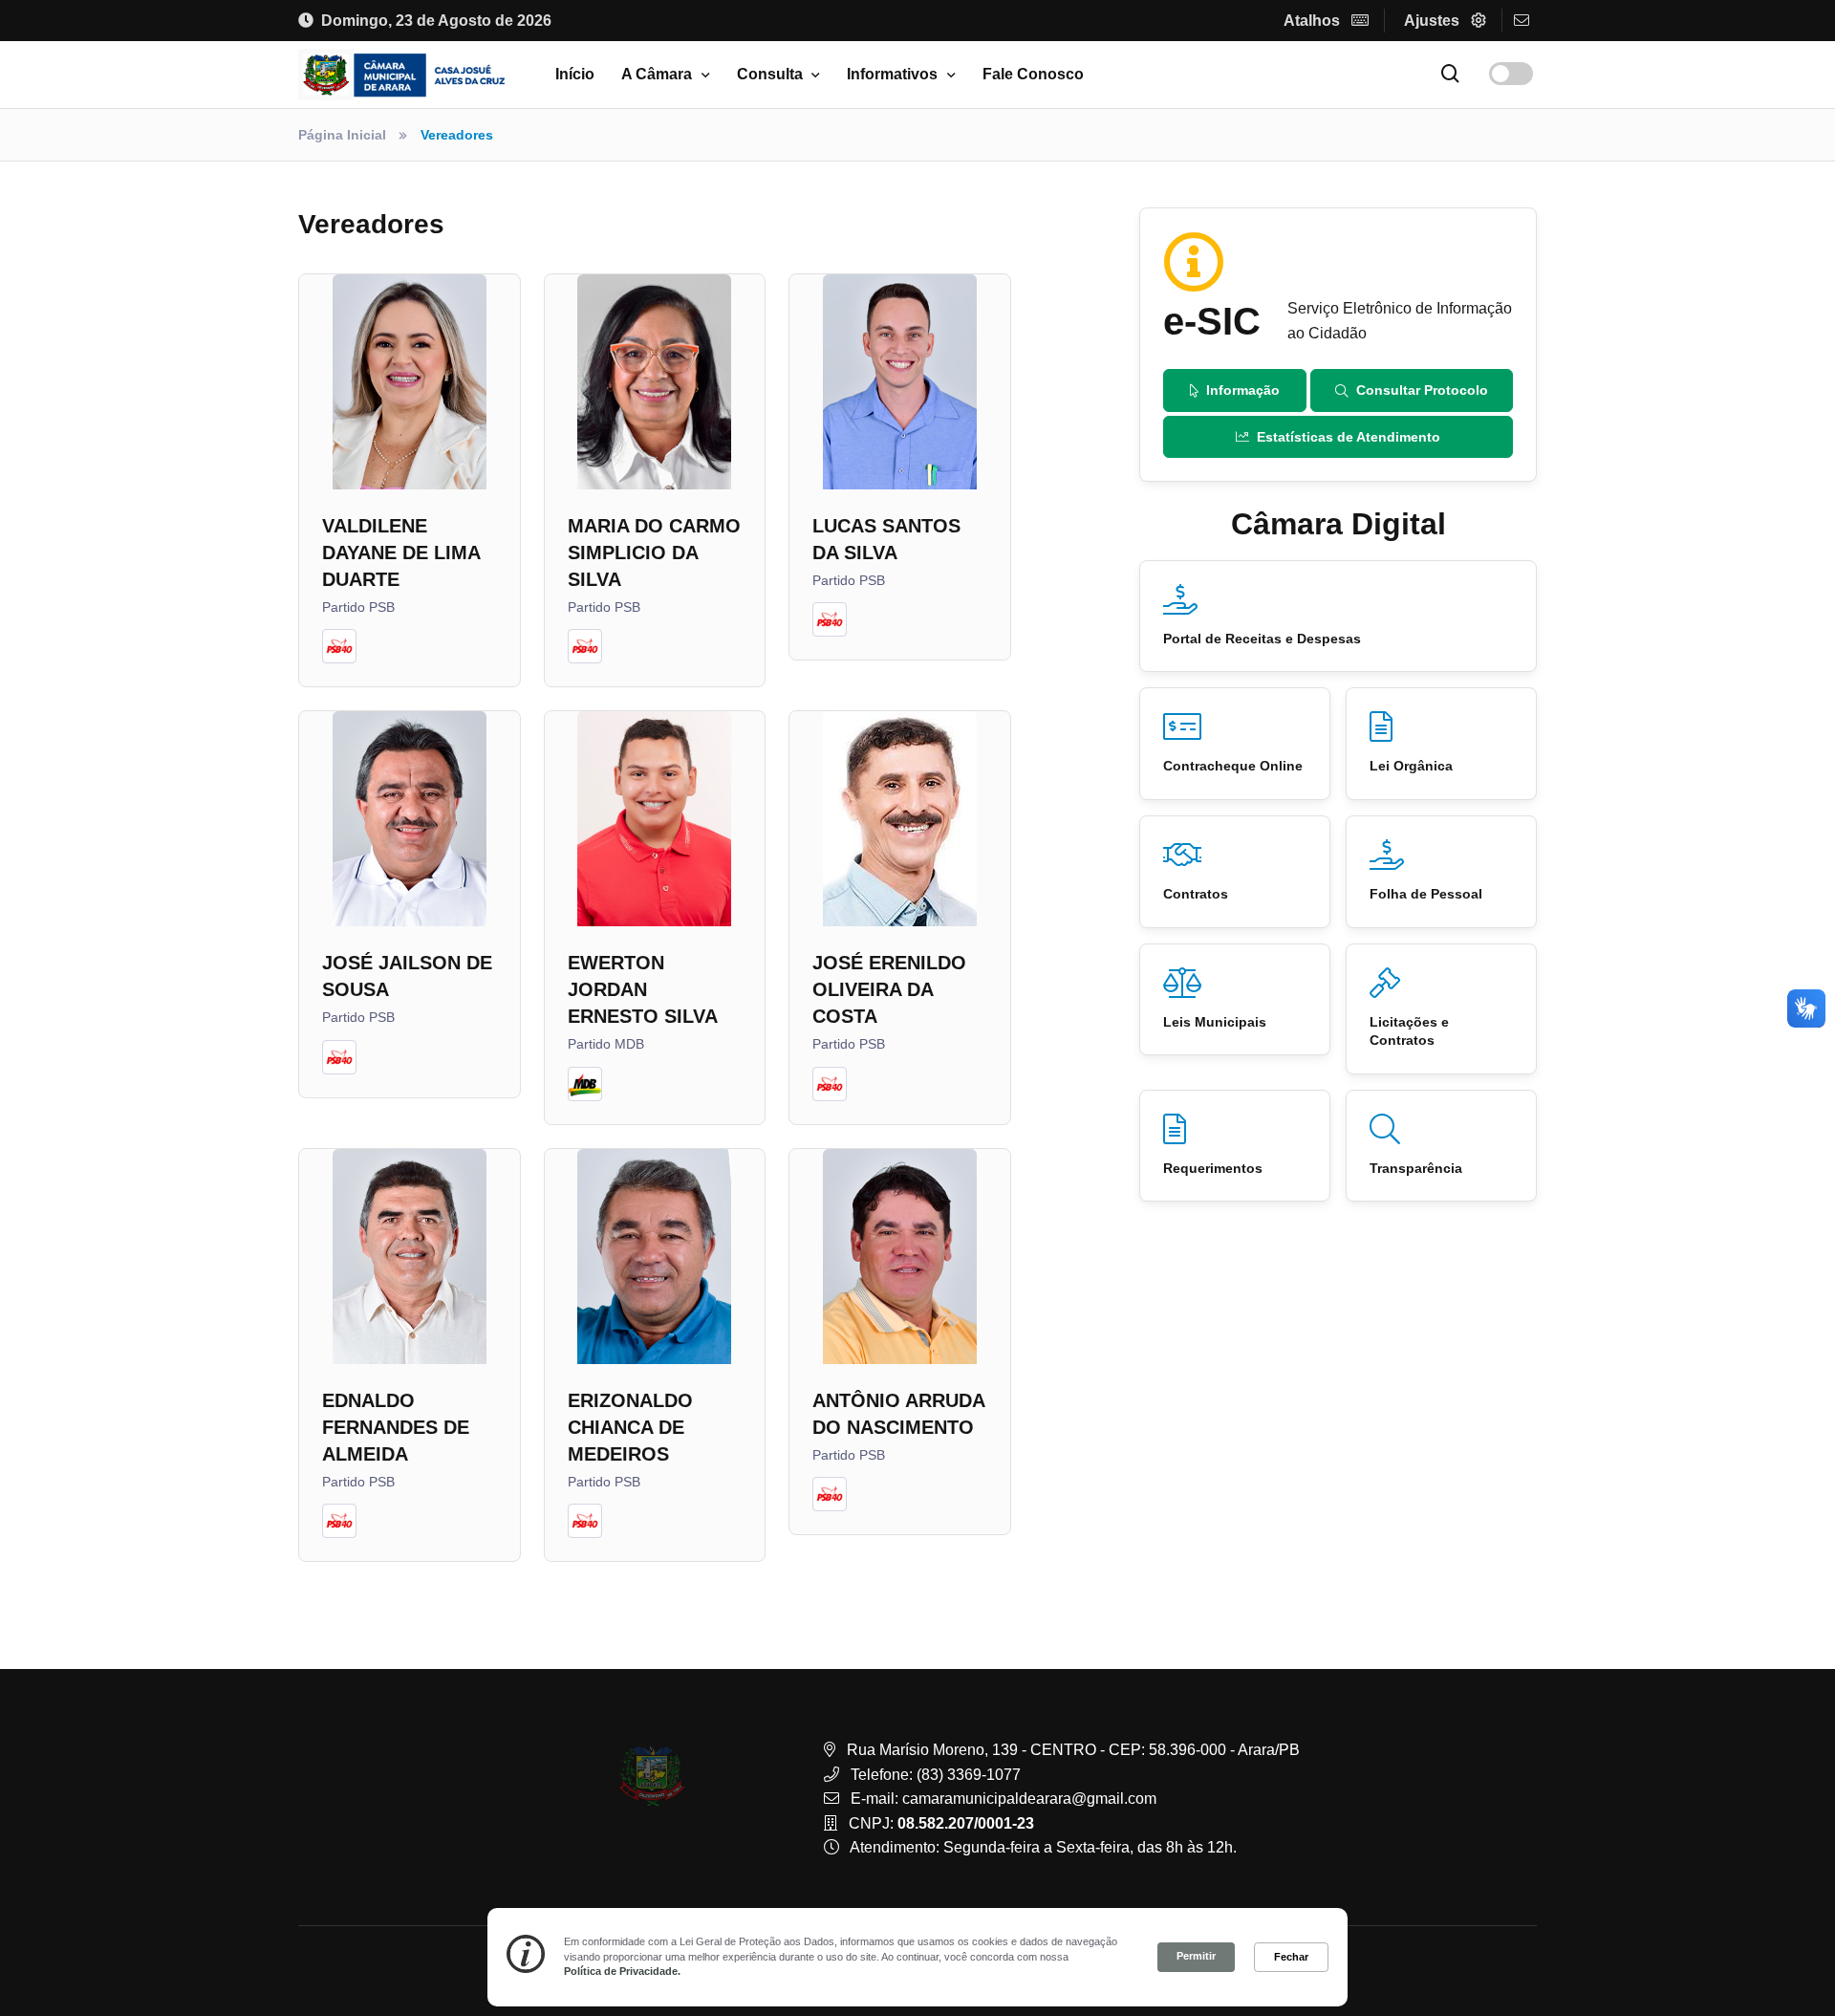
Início (575, 74)
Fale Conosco (1033, 74)
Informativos (892, 74)
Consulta (770, 74)
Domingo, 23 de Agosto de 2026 (436, 21)
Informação (1243, 390)
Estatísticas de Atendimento (1349, 437)
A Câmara (657, 74)
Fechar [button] (1291, 1957)
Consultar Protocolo (1422, 390)
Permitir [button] (1196, 1956)
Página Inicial (342, 135)
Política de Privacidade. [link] (622, 1971)
